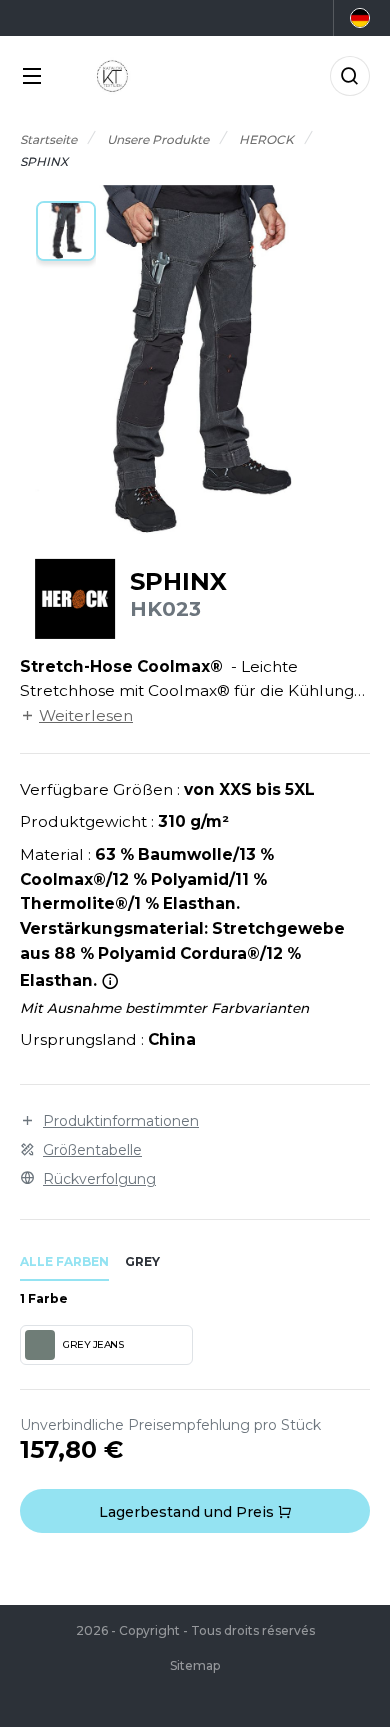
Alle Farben (64, 1261)
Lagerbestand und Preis (188, 1512)
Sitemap (195, 1665)
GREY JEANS (93, 1344)
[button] (66, 231)
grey (142, 1261)
